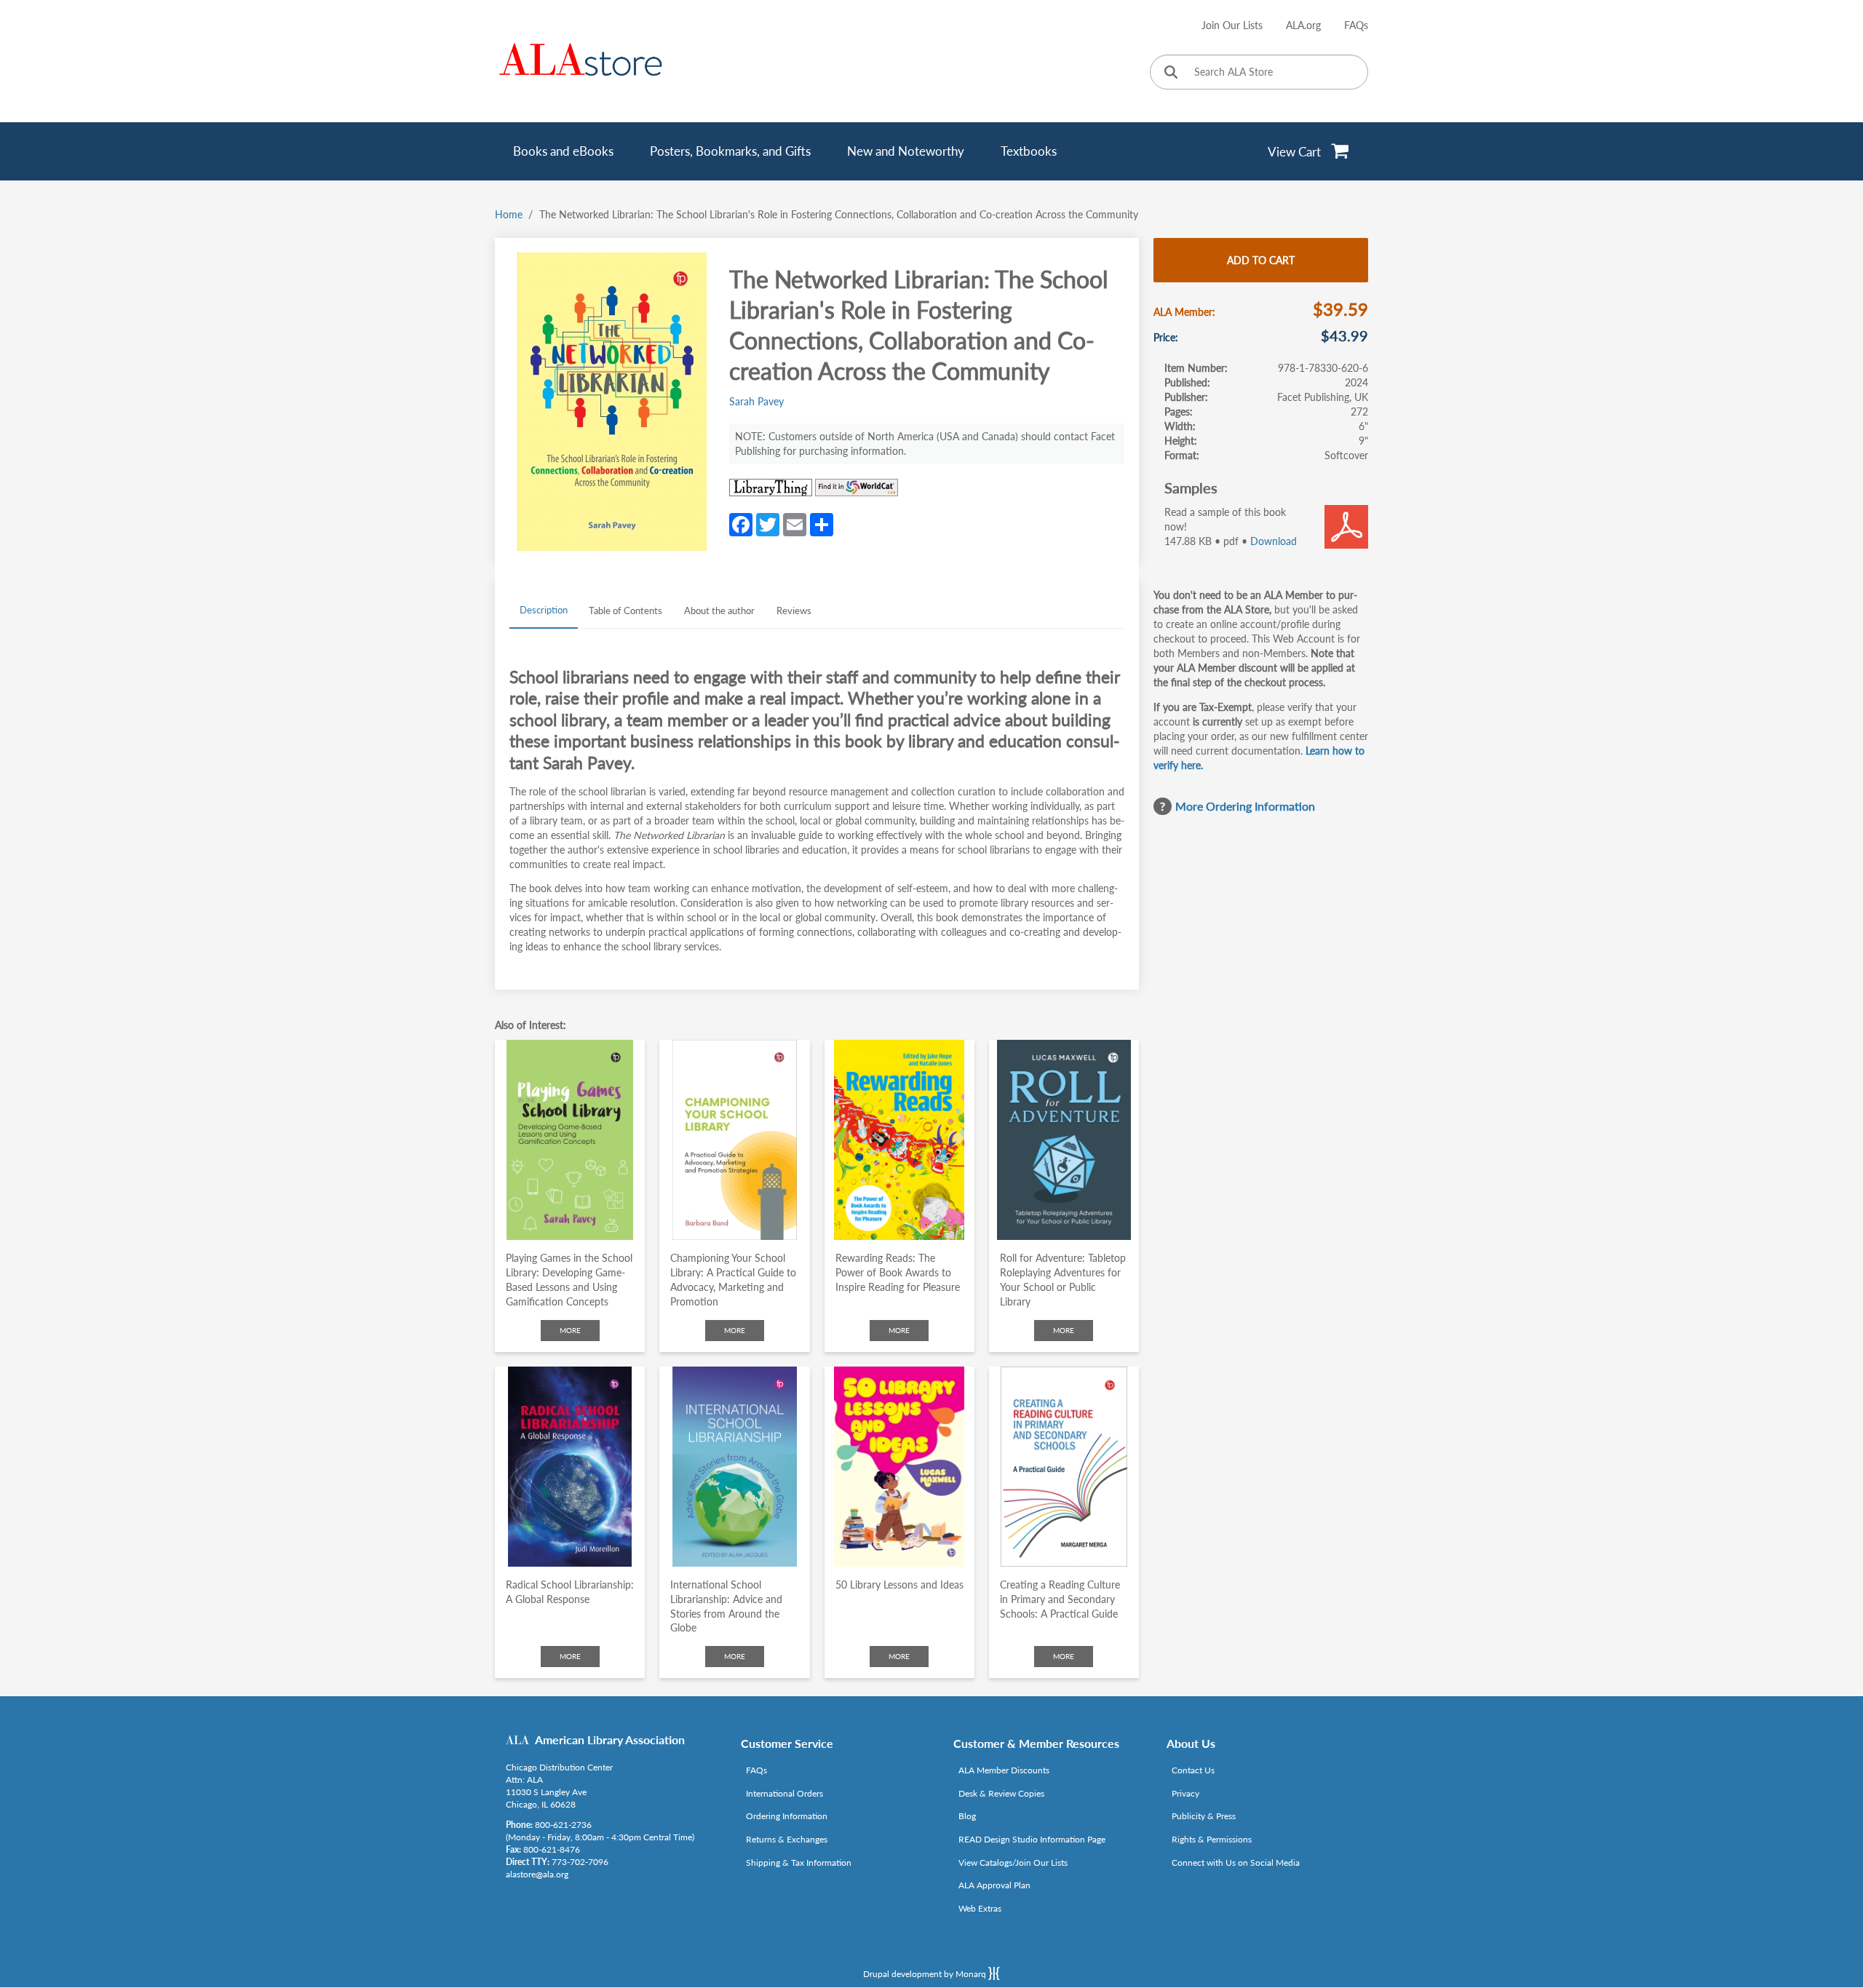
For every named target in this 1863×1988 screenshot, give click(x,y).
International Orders (784, 1793)
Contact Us (1193, 1770)
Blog (967, 1816)
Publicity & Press (1204, 1816)
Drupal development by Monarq (926, 1974)
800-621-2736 (563, 1825)
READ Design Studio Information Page (1032, 1839)
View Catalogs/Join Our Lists (1013, 1862)
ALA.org (1303, 25)
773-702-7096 (580, 1862)
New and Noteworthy (906, 151)
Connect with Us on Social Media (1236, 1862)
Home (509, 214)
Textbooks (1029, 151)
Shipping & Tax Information (799, 1862)
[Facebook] (741, 524)
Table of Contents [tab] (625, 611)
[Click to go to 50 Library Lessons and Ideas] (899, 1467)
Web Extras (980, 1908)
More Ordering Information (1245, 806)
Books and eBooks (563, 151)
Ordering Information (787, 1816)
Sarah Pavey (756, 401)
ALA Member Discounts (1004, 1770)
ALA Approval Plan (994, 1885)
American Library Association (610, 1740)
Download (1274, 541)
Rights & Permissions (1212, 1839)
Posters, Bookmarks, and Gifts (730, 151)
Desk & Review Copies (1001, 1793)
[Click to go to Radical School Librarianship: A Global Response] (570, 1467)
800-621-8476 (552, 1849)
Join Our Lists (1232, 25)
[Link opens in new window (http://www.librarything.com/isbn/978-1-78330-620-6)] (771, 488)
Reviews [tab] (794, 611)
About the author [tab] (719, 611)
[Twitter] (768, 524)
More (570, 1330)
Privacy (1185, 1793)
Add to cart (1261, 260)
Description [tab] (544, 610)
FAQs (1356, 25)
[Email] (795, 524)
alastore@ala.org (537, 1874)
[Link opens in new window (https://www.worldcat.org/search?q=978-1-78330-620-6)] (857, 488)
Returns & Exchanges (787, 1839)
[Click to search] (1171, 73)
